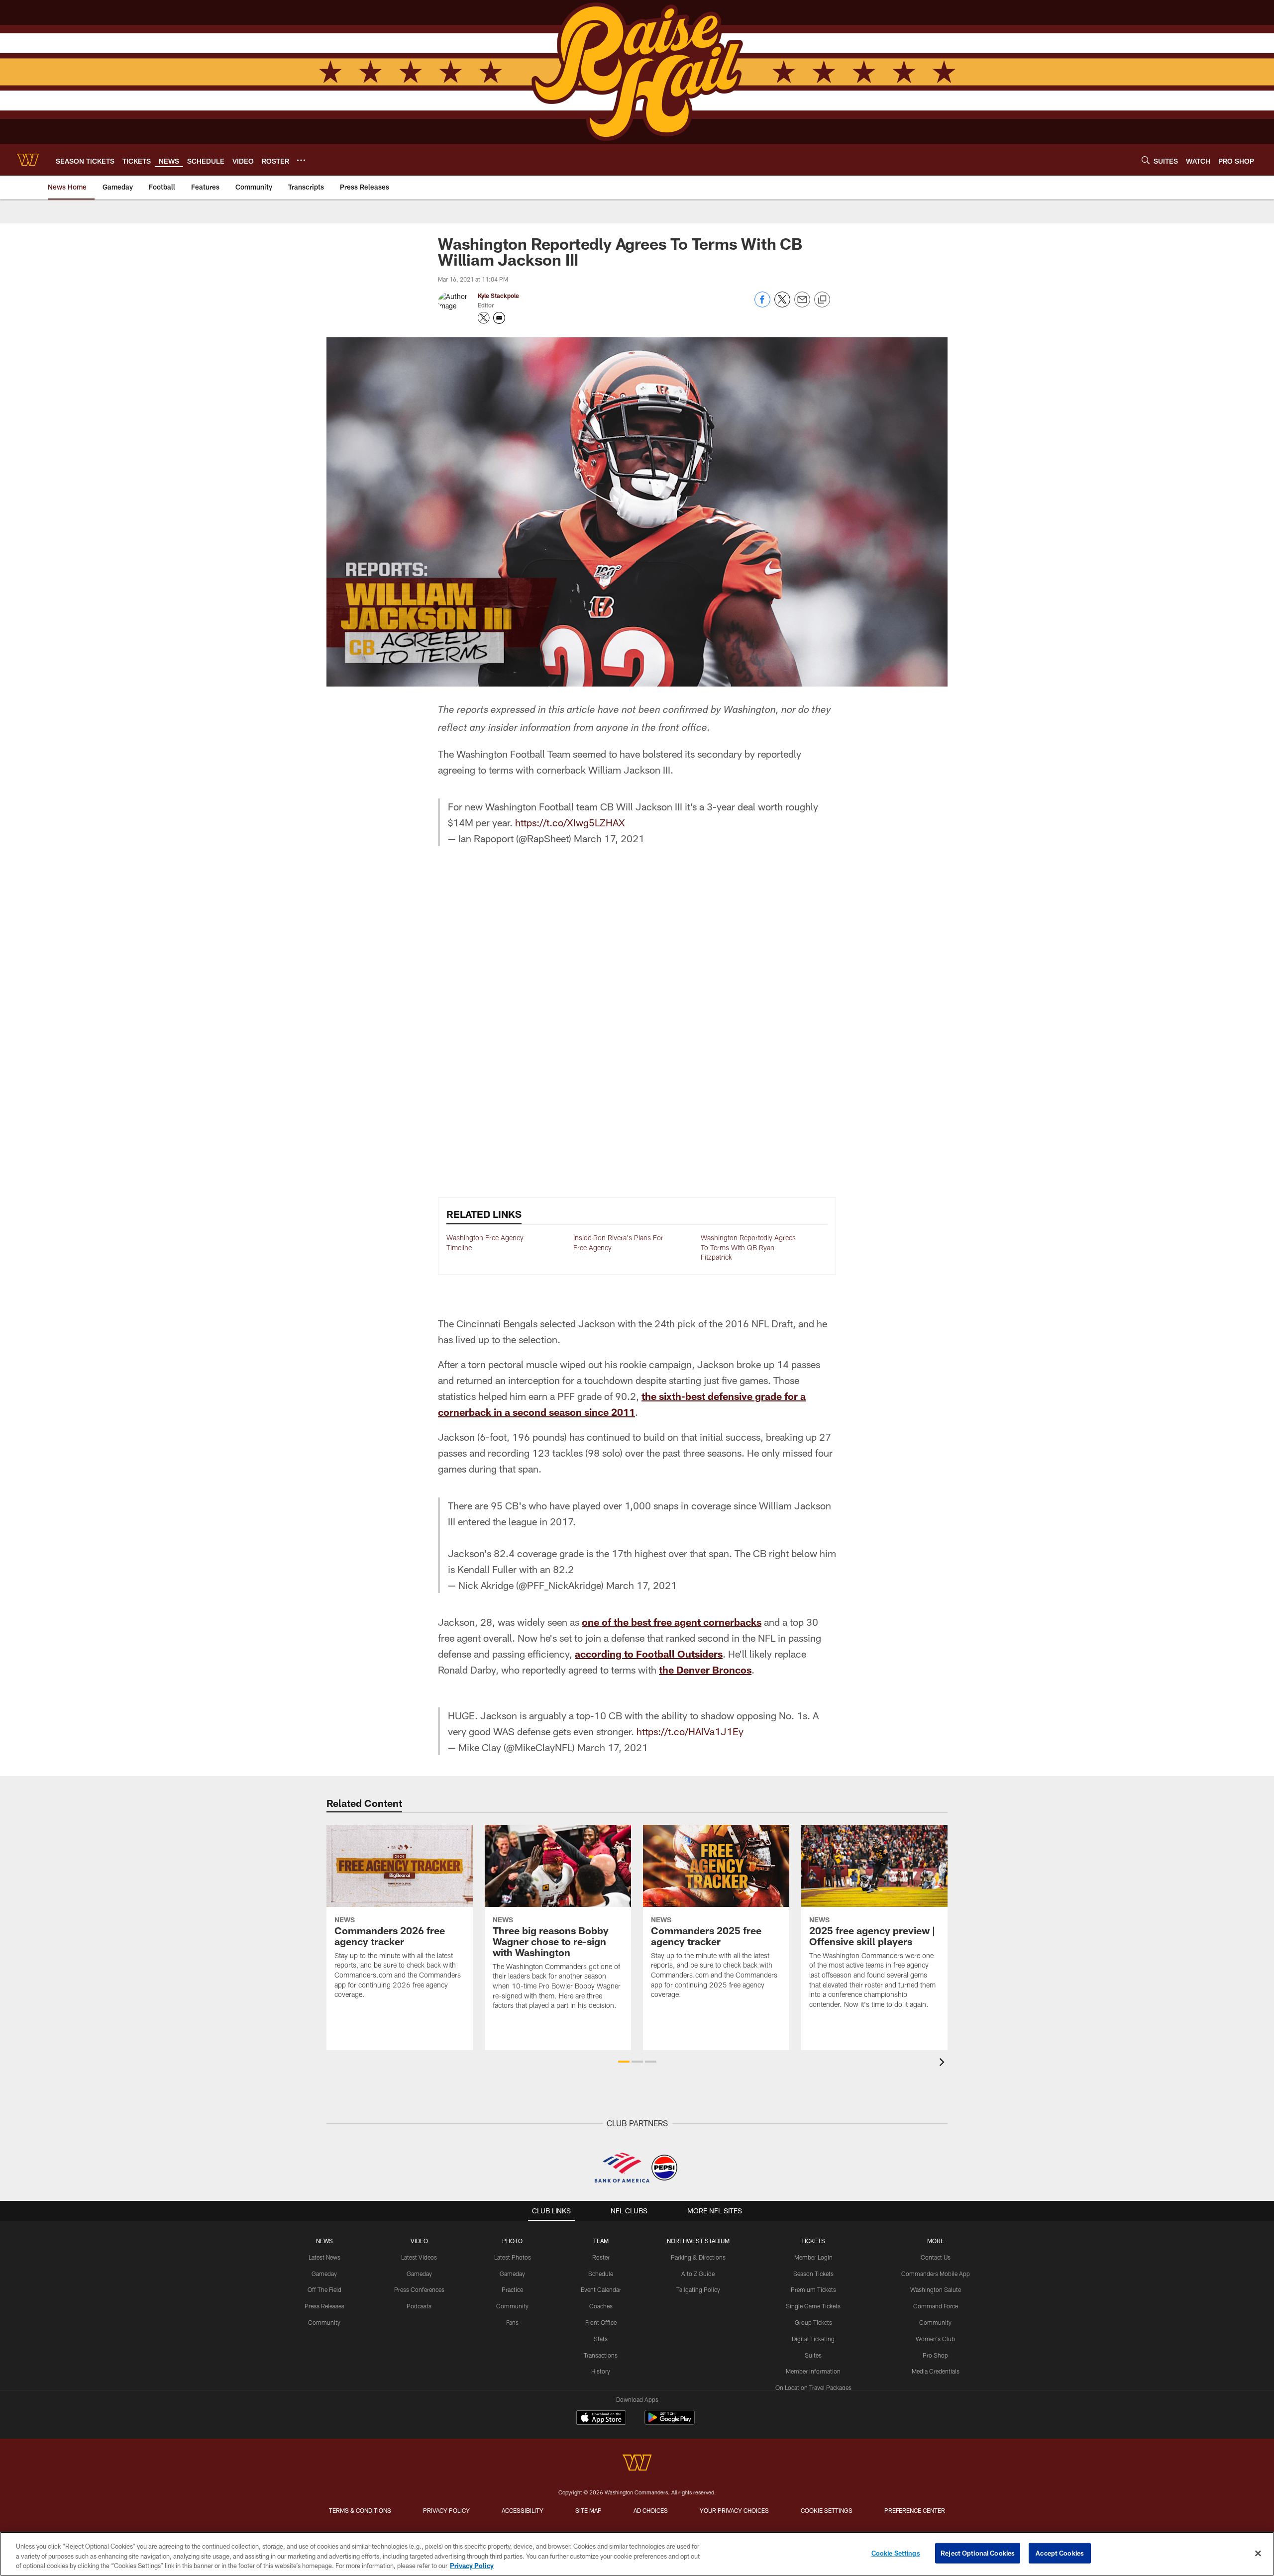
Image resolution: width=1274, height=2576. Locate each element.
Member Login (813, 2257)
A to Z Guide (698, 2274)
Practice (512, 2289)
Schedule (601, 2274)
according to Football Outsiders (649, 1654)
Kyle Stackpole (498, 296)
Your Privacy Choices (734, 2510)
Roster (601, 2257)
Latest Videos (419, 2257)
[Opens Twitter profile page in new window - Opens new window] (484, 318)
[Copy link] (822, 300)
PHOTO (512, 2241)
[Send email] (802, 305)
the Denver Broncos (705, 1670)
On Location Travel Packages (813, 2387)
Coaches (601, 2306)
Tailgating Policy (698, 2289)
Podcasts (419, 2306)
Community (324, 2322)
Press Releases (324, 2306)
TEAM (601, 2241)
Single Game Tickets (813, 2306)
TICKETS (813, 2241)
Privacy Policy (446, 2510)
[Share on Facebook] (762, 305)
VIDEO (419, 2241)
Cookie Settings (827, 2510)
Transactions (601, 2355)
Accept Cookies (1060, 2553)
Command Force (936, 2306)
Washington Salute (936, 2289)
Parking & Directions (698, 2257)
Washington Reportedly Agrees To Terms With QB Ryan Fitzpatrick (748, 1247)
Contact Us (936, 2257)
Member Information (813, 2371)
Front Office (601, 2322)
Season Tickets (813, 2274)
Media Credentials (936, 2371)
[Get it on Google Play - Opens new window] (670, 2423)
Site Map (588, 2510)
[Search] (1146, 160)
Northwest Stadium (698, 2241)
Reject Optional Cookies (978, 2553)
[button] (624, 2062)
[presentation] (944, 2063)
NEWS (324, 2241)
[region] (637, 2554)
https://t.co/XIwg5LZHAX (570, 822)
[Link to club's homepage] (28, 160)
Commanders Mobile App (936, 2274)
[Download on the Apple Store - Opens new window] (601, 2419)
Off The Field (324, 2289)
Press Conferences (419, 2289)
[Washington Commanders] (637, 2464)
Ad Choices (651, 2510)
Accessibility (523, 2510)
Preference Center (915, 2510)
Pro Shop (935, 2355)
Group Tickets (813, 2322)
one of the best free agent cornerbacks (672, 1622)
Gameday (324, 2274)
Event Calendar (601, 2289)
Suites (813, 2355)
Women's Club (935, 2339)
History (601, 2371)
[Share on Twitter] (782, 305)
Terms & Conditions (360, 2510)
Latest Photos (513, 2257)
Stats (601, 2339)
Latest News (324, 2257)
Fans (512, 2322)
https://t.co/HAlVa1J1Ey (690, 1731)
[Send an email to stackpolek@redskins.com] (499, 318)
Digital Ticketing (813, 2339)
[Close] (1258, 2553)
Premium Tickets (813, 2289)
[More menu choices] (301, 160)
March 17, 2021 (609, 838)
